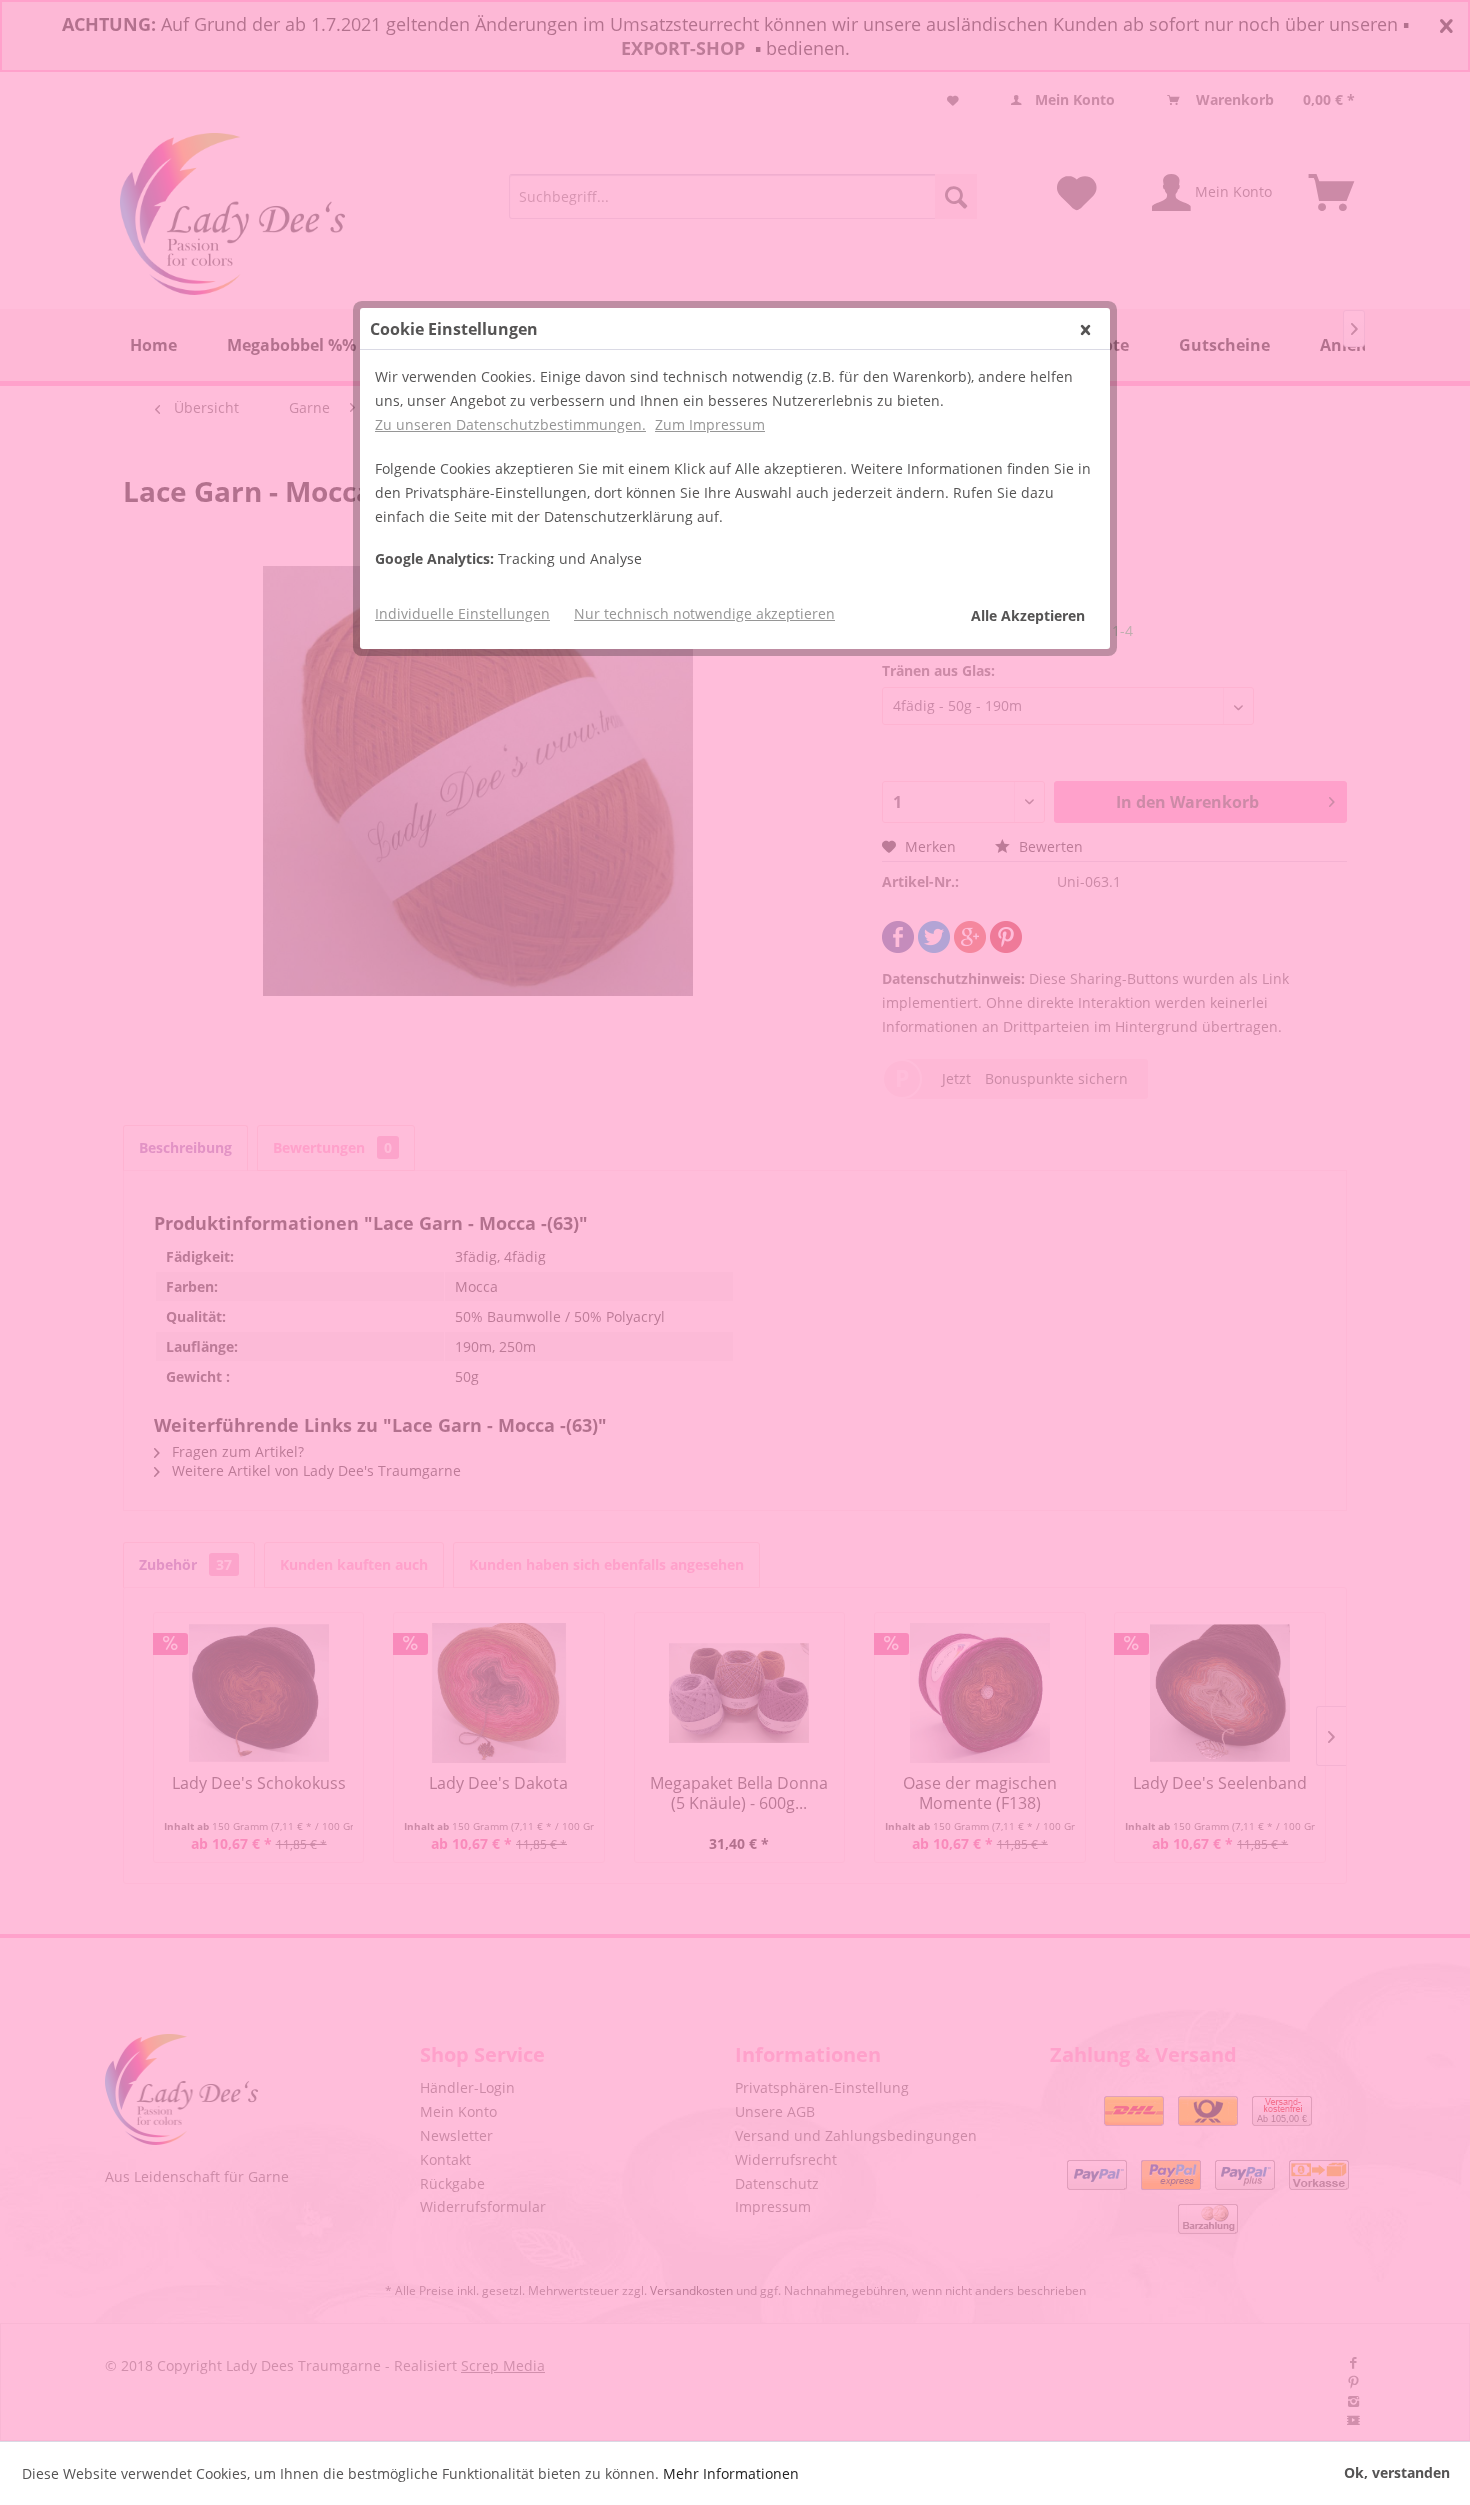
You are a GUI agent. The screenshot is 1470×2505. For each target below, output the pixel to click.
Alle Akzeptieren (1028, 615)
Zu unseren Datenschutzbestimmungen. (510, 424)
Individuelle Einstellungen (462, 613)
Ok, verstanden (1397, 2472)
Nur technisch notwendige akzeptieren (704, 613)
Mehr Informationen (731, 2473)
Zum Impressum (710, 424)
